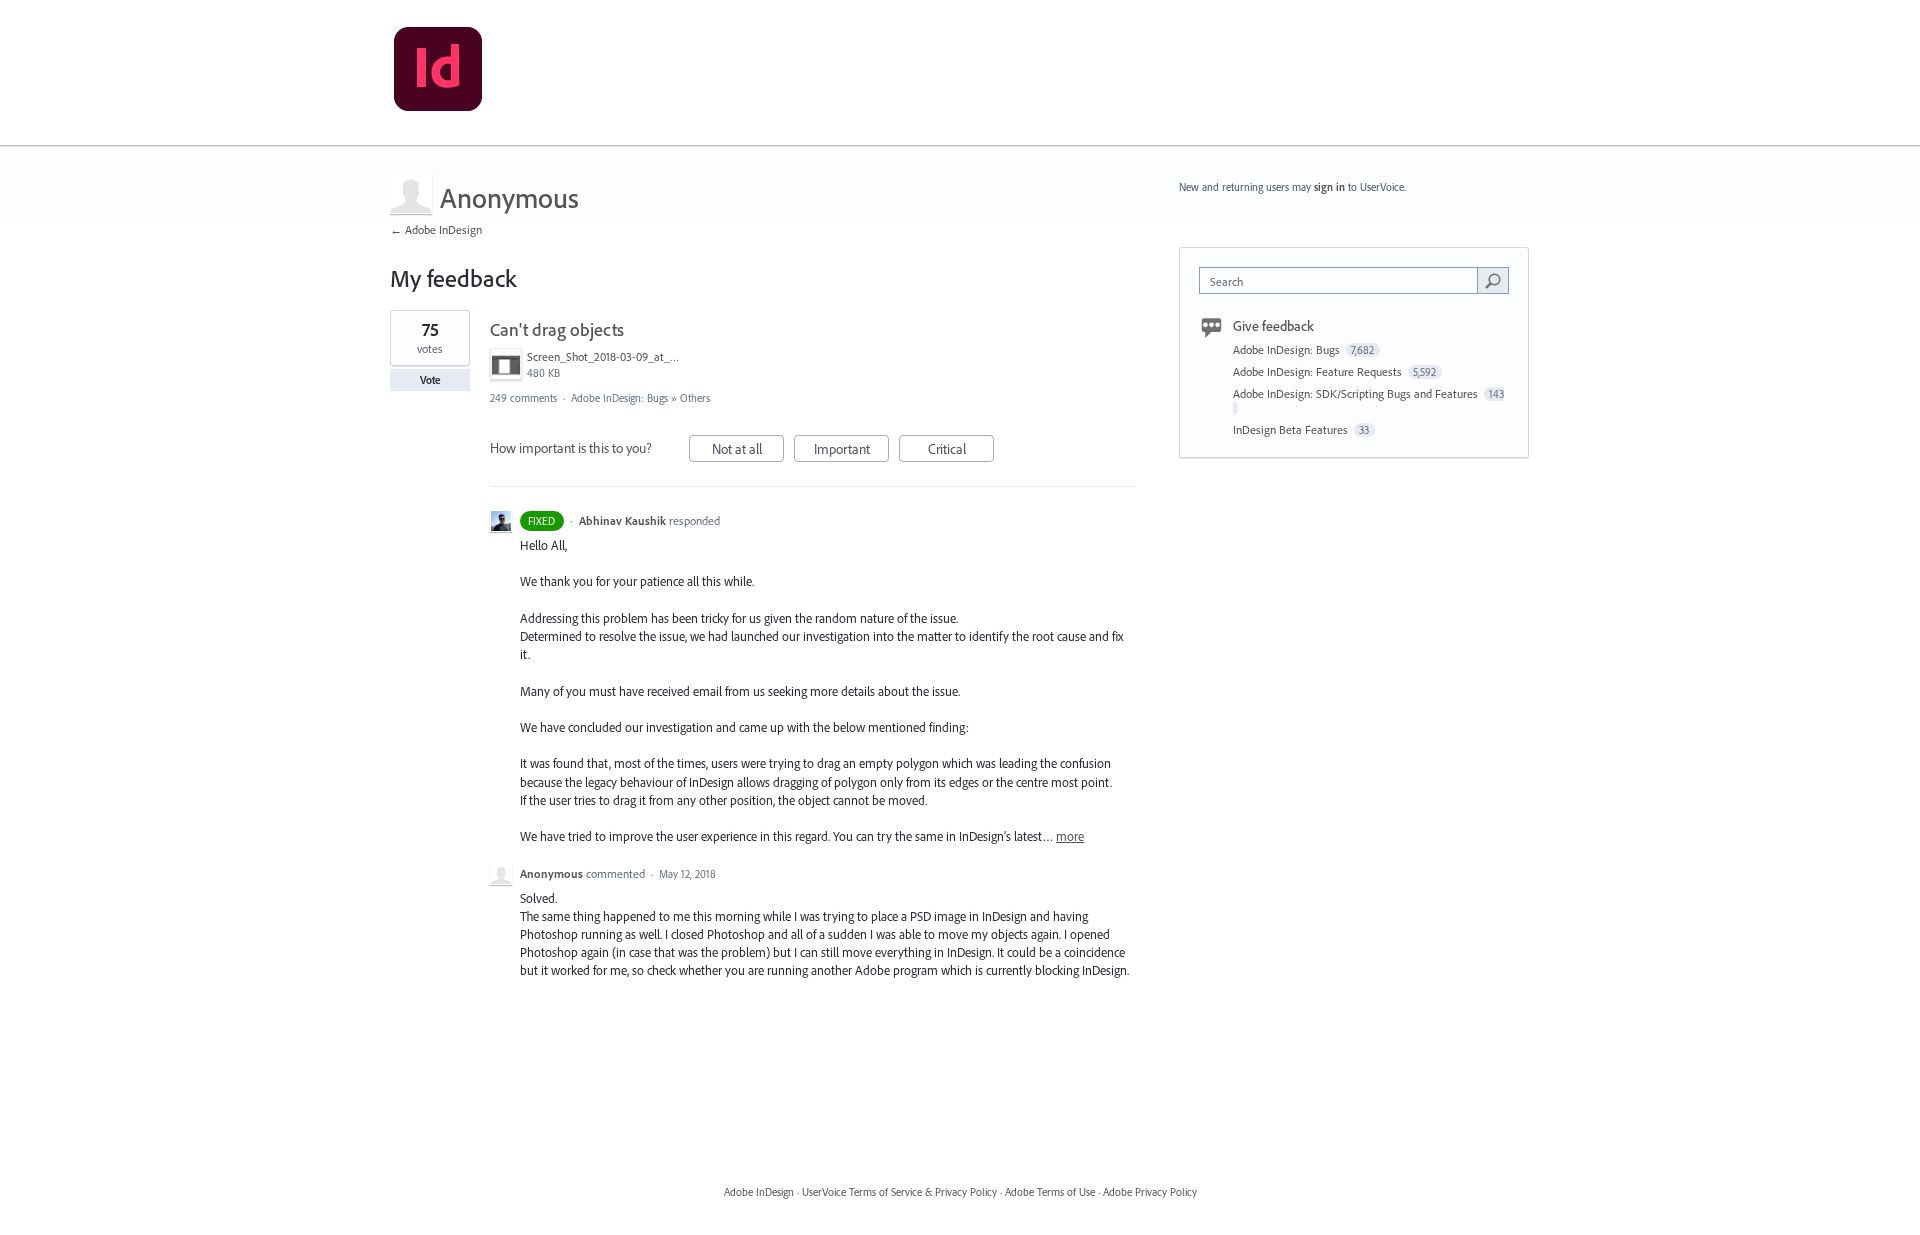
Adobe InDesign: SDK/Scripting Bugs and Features (1357, 393)
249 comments (523, 398)
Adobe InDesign (759, 1192)
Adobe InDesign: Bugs (619, 398)
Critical (961, 451)
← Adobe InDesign (436, 229)
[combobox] (1343, 280)
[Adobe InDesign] (438, 73)
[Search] (1493, 280)
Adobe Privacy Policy (1150, 1192)
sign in (1329, 187)
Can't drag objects (557, 329)
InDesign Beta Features (1292, 429)
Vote (430, 380)
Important (851, 451)
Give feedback (1273, 326)
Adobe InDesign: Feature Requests (1319, 371)
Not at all (748, 451)
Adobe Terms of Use (1050, 1192)
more (1070, 836)
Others (695, 398)
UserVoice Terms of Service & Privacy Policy (899, 1192)
